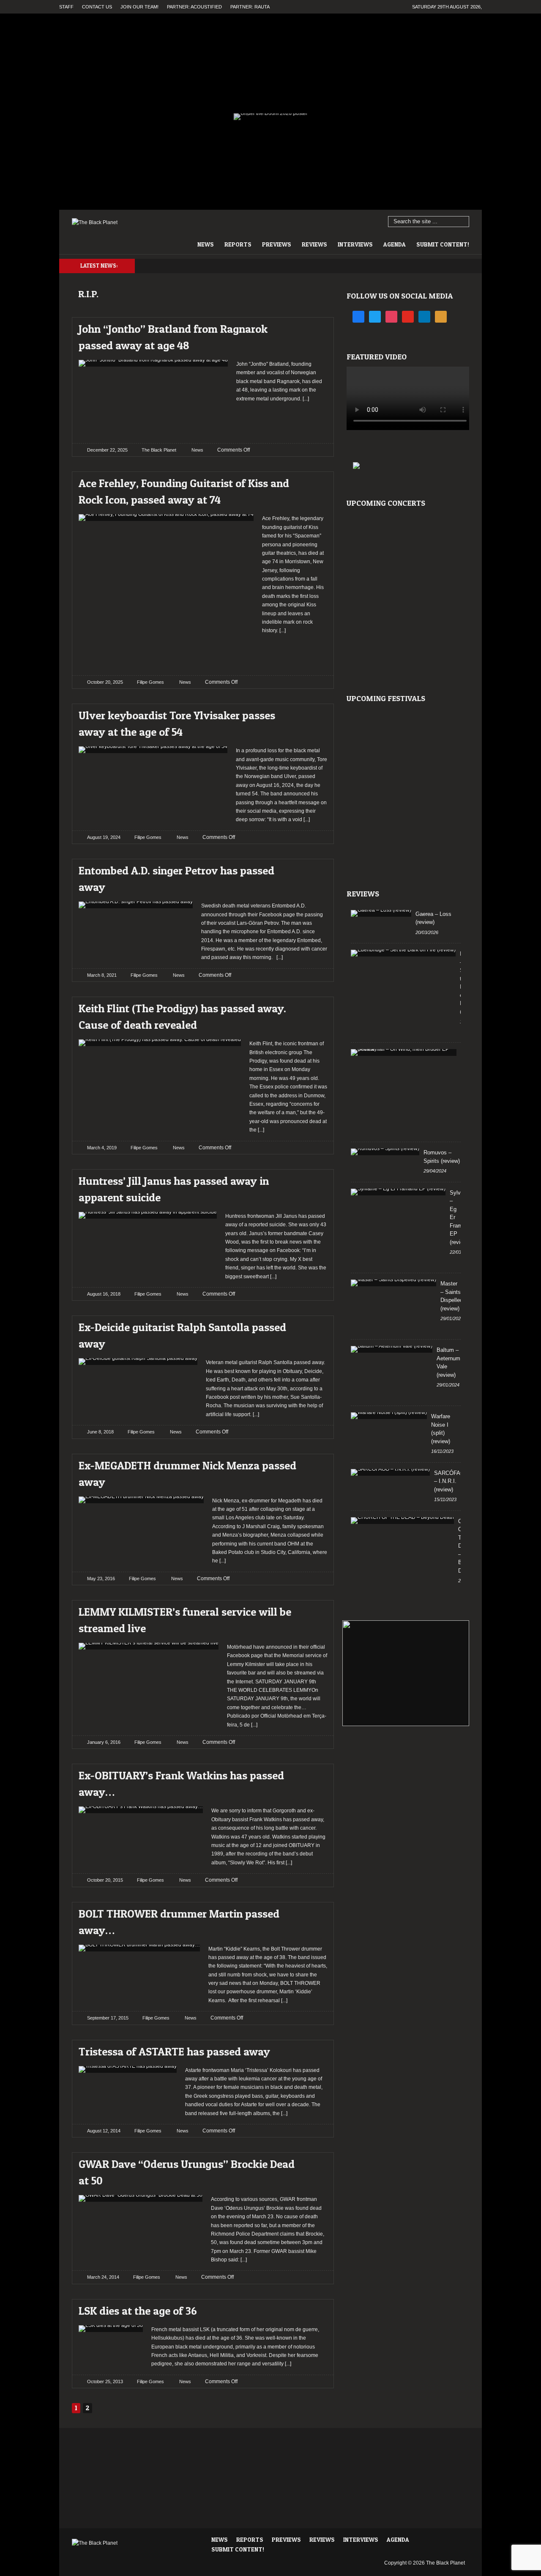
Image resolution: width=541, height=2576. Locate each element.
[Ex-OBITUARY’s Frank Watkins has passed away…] (313, 1773)
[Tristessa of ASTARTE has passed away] (313, 2049)
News (206, 244)
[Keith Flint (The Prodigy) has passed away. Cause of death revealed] (313, 1006)
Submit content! (443, 244)
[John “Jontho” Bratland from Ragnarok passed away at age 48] (313, 327)
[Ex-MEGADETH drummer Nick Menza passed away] (313, 1463)
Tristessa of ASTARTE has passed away (174, 2051)
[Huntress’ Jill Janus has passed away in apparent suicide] (313, 1179)
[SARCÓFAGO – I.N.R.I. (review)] (390, 1472)
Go (463, 222)
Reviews (314, 244)
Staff (66, 7)
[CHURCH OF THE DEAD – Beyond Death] (402, 1521)
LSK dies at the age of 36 (138, 2311)
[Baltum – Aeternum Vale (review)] (392, 1349)
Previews (277, 244)
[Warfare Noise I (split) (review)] (389, 1416)
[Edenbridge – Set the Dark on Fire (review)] (403, 953)
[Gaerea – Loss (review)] (381, 913)
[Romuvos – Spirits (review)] (385, 1152)
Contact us (97, 7)
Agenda (395, 244)
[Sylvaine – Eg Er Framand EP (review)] (398, 1192)
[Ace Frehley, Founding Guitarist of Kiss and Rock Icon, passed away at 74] (313, 481)
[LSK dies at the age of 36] (313, 2309)
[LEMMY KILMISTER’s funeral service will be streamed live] (313, 1610)
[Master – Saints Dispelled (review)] (393, 1283)
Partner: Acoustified (194, 7)
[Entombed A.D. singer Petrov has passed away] (313, 868)
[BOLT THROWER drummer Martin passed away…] (313, 1911)
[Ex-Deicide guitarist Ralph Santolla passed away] (313, 1325)
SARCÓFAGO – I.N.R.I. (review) (451, 1481)
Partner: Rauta (250, 7)
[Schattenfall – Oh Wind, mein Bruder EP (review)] (404, 1052)
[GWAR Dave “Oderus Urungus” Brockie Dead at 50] (313, 2162)
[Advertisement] (296, 420)
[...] (305, 399)
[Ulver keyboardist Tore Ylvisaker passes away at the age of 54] (313, 713)
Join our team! (139, 7)
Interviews (355, 244)
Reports (238, 244)
